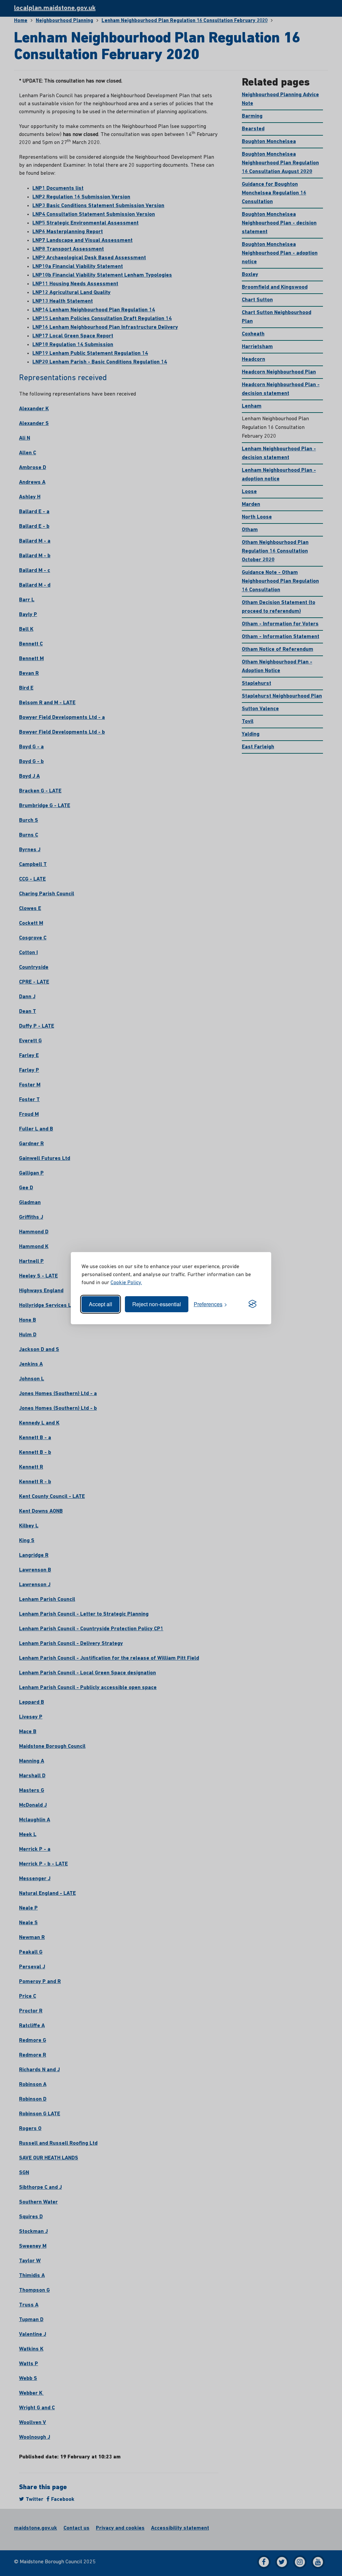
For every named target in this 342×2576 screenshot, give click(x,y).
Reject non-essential (157, 1304)
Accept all (101, 1304)
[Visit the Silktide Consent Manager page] (252, 1304)
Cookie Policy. (126, 1283)
